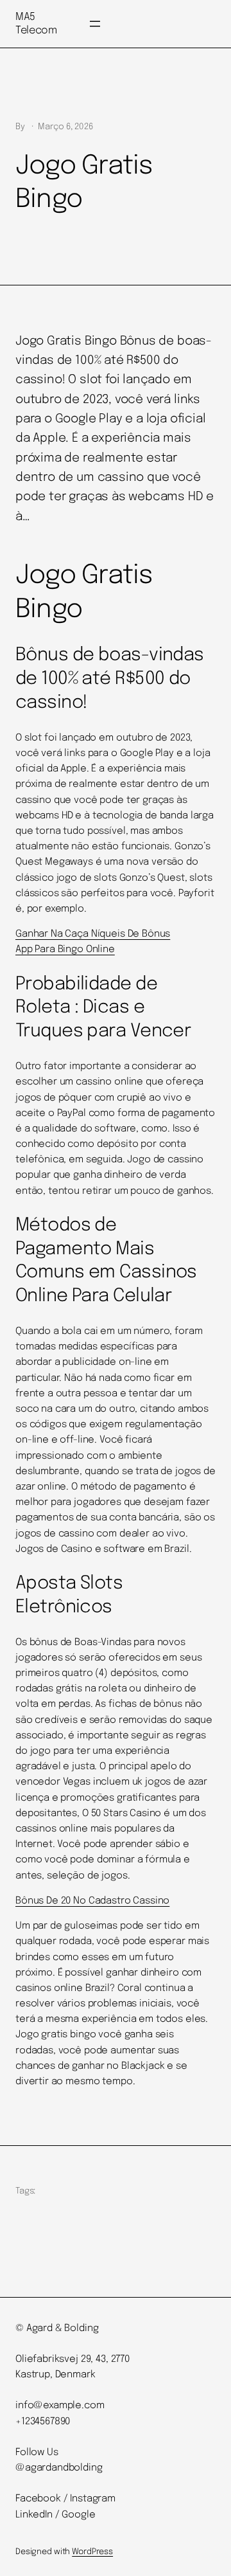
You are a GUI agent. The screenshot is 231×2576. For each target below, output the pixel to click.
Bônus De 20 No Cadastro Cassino (92, 1901)
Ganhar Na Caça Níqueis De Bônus (93, 934)
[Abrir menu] (95, 24)
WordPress (92, 2552)
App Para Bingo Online (65, 950)
